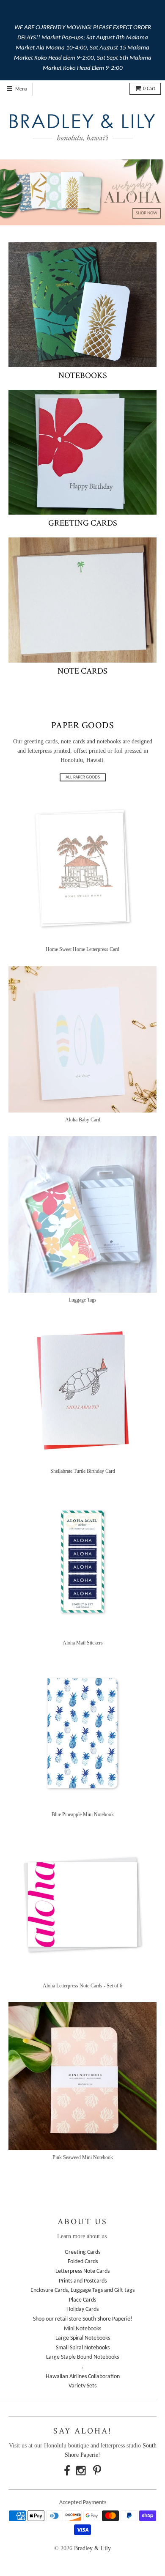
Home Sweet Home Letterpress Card (82, 949)
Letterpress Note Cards (82, 2271)
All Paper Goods (83, 777)
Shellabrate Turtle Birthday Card (83, 1471)
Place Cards (82, 2300)
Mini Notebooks (82, 2329)
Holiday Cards (82, 2309)
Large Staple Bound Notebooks (82, 2357)
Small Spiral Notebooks (83, 2348)
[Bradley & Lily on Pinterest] (97, 2472)
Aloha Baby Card (83, 1120)
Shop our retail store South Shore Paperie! (83, 2319)
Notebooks (83, 375)
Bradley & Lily (92, 2548)
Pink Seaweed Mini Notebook (83, 2157)
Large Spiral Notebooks (83, 2338)
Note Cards (82, 671)
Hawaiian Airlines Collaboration (83, 2377)
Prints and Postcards (83, 2281)
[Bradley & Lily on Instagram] (82, 2472)
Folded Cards (83, 2262)
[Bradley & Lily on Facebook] (67, 2472)
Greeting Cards (83, 523)
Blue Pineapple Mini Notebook (83, 1814)
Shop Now (147, 213)
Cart (149, 89)
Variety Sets (82, 2386)
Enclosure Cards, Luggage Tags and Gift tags (82, 2290)
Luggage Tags (82, 1300)
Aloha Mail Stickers (83, 1643)
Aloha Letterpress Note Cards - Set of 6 (82, 1986)
